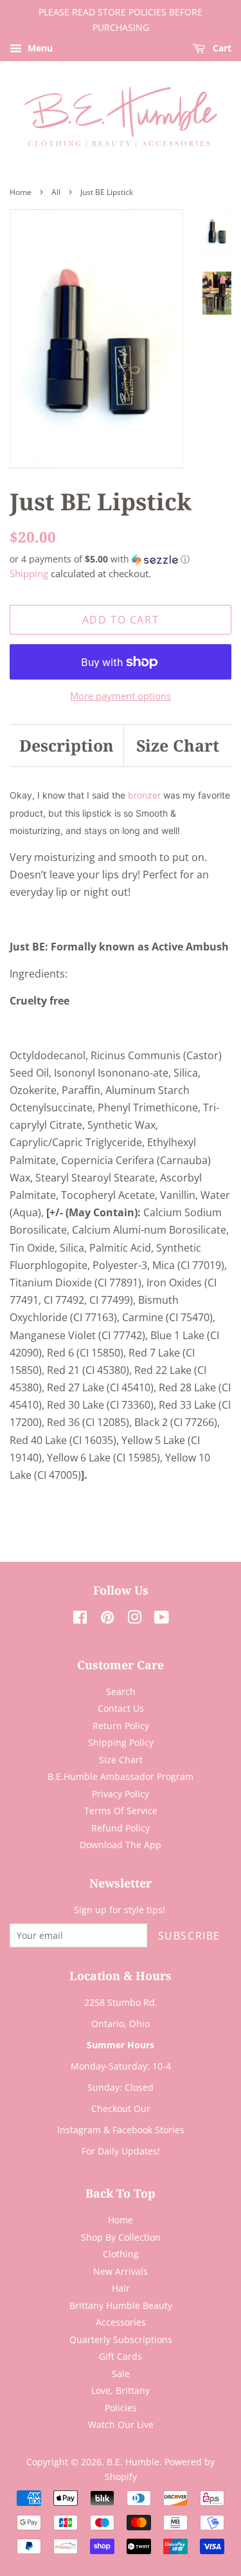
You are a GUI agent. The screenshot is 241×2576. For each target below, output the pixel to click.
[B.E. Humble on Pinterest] (107, 1619)
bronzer (146, 795)
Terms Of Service (121, 1811)
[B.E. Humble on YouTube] (162, 1619)
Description (67, 745)
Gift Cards (121, 2356)
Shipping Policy (121, 1742)
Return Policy (121, 1726)
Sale (121, 2374)
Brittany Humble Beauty (121, 2305)
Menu (39, 48)
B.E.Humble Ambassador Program (121, 1776)
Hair (121, 2288)
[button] (121, 559)
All (56, 192)
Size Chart (178, 745)
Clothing (121, 2254)
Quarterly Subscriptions (121, 2340)
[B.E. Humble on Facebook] (80, 1619)
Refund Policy (121, 1828)
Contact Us (121, 1708)
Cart (221, 48)
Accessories (121, 2322)
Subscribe (189, 1936)
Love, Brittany (121, 2390)
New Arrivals (121, 2271)
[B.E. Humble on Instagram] (134, 1619)
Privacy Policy (121, 1794)
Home (21, 192)
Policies (121, 2408)
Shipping (29, 573)
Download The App (121, 1845)
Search (121, 1691)
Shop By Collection (121, 2237)
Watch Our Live (121, 2424)
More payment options (121, 696)
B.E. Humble (133, 2462)
